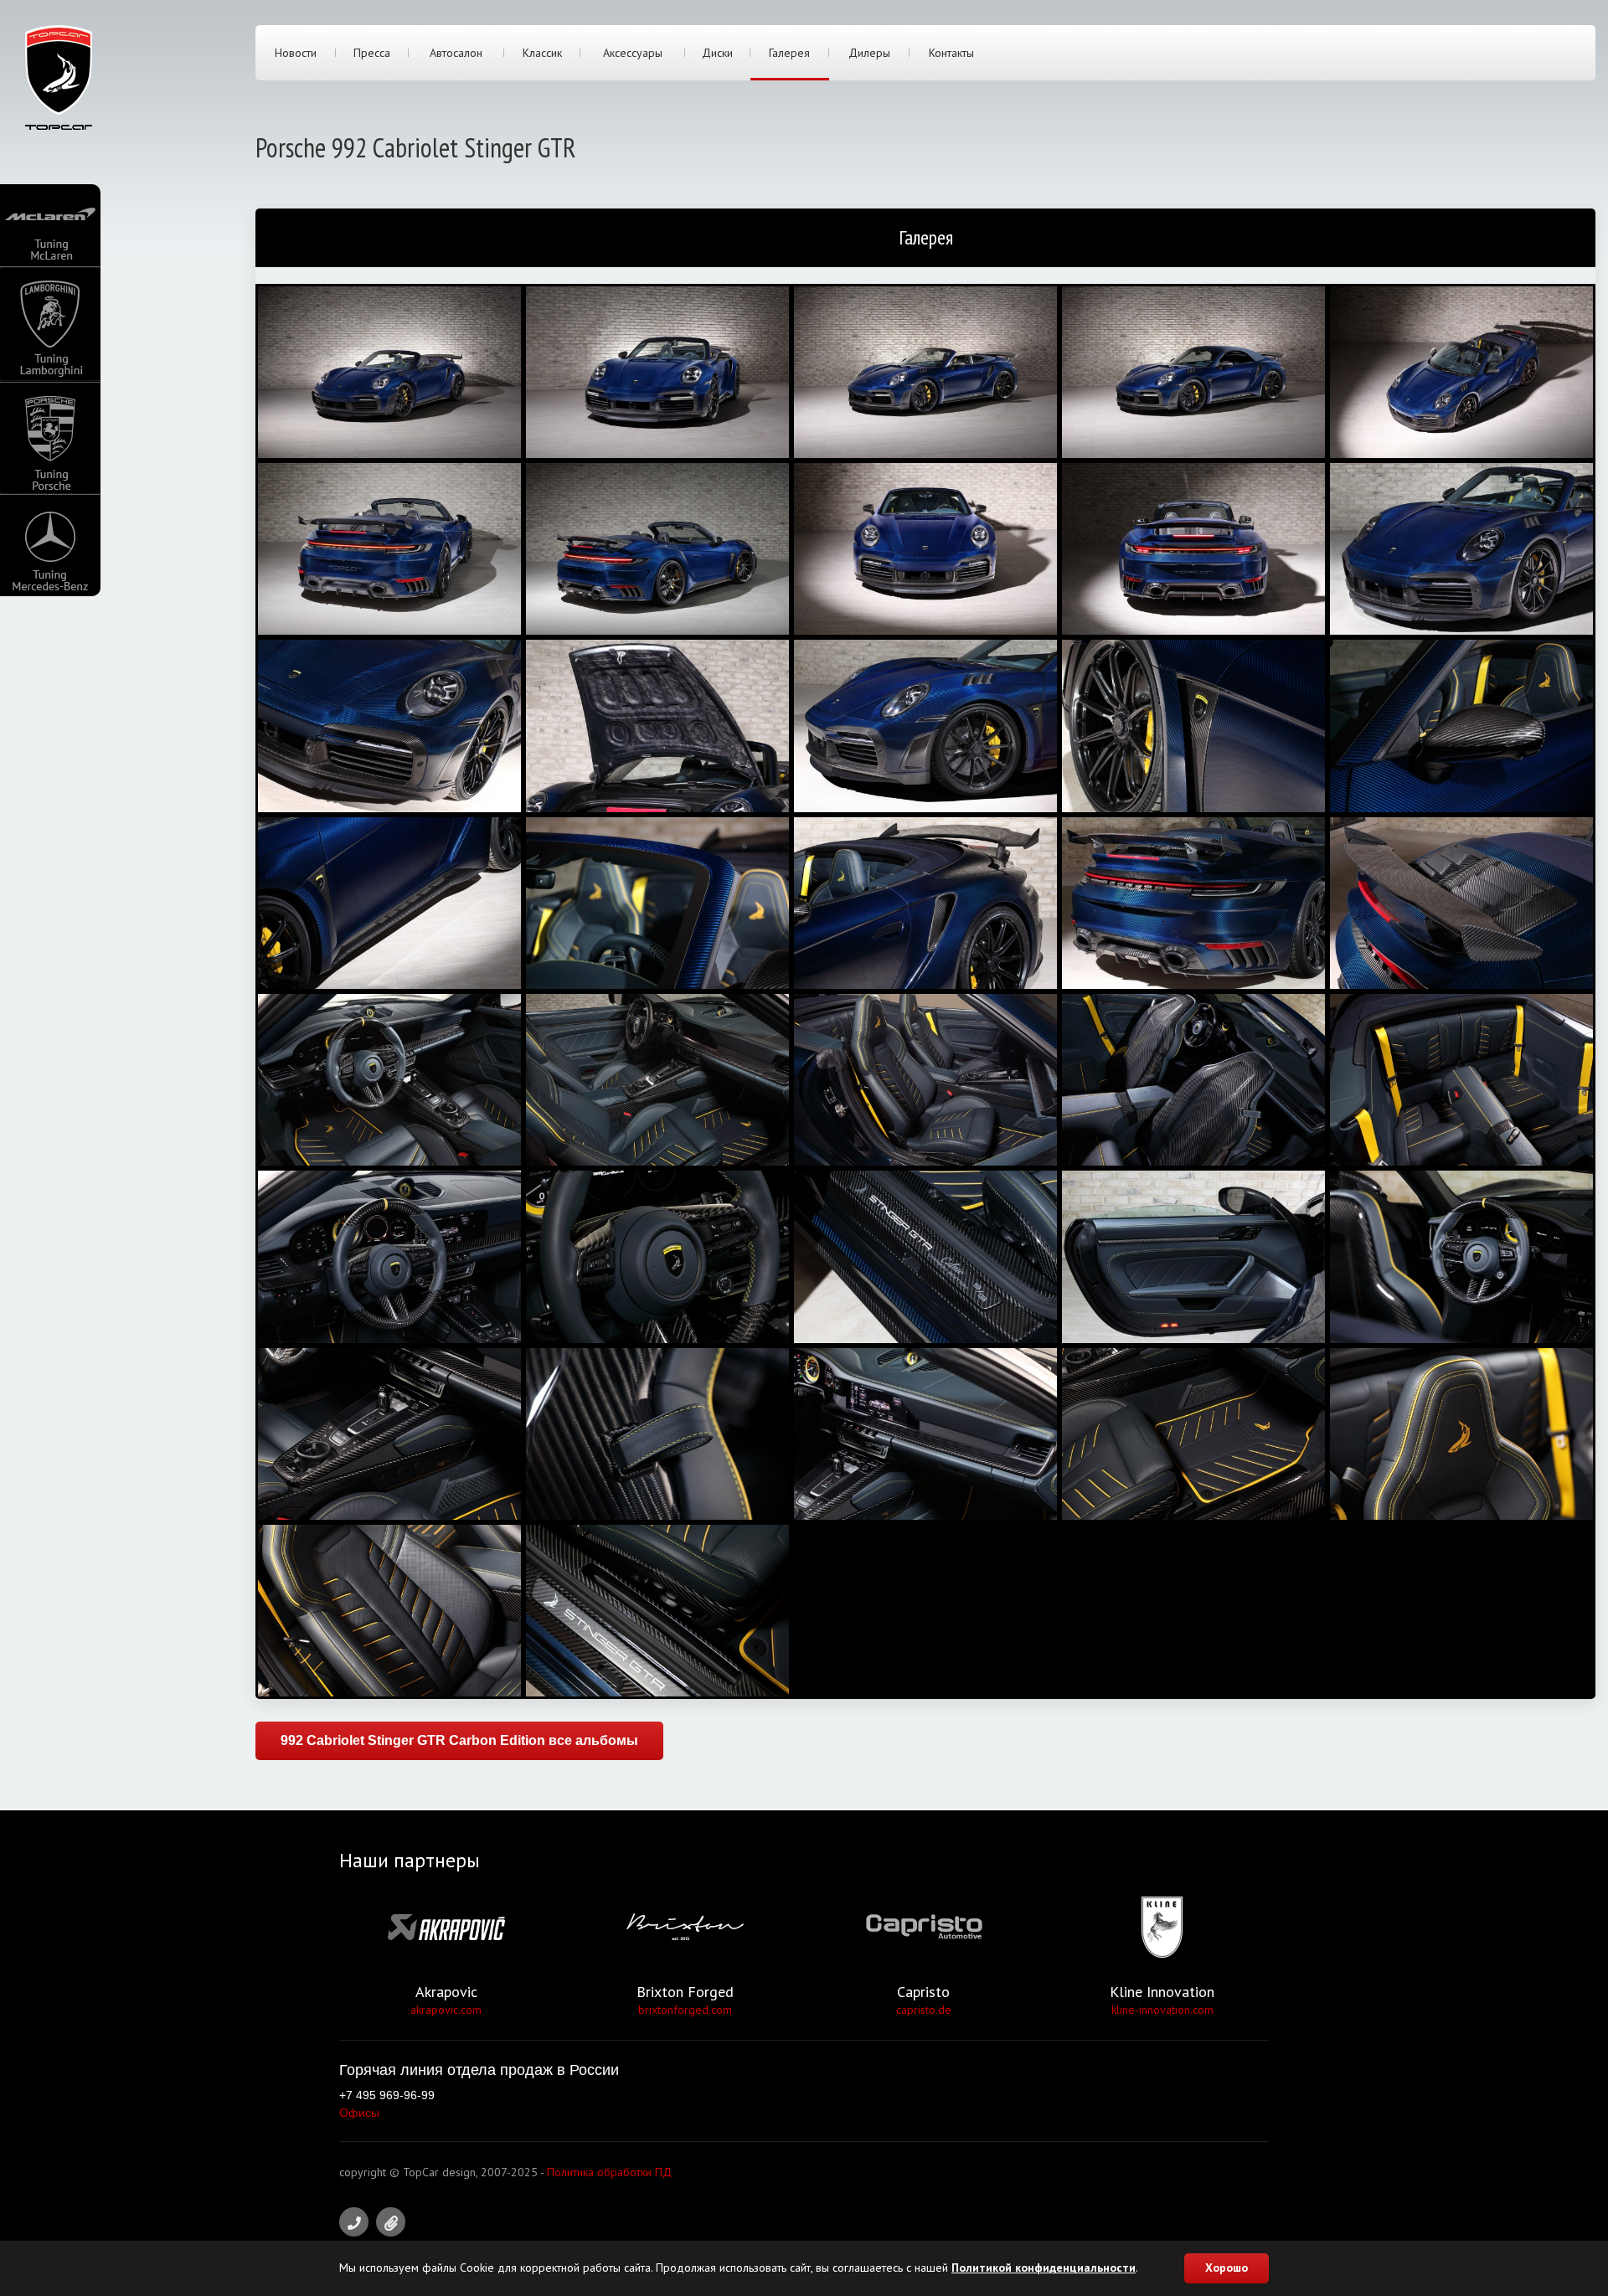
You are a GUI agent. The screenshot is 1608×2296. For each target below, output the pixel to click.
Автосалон (456, 53)
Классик (542, 53)
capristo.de (924, 2010)
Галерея (789, 53)
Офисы (359, 2113)
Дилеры (869, 53)
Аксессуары (633, 53)
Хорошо (1227, 2268)
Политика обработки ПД (609, 2172)
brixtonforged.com (685, 2010)
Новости (296, 53)
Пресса (372, 53)
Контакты (951, 53)
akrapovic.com (446, 2010)
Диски (717, 53)
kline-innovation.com (1162, 2010)
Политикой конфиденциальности (1044, 2268)
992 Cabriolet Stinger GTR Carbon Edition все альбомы (459, 1740)
